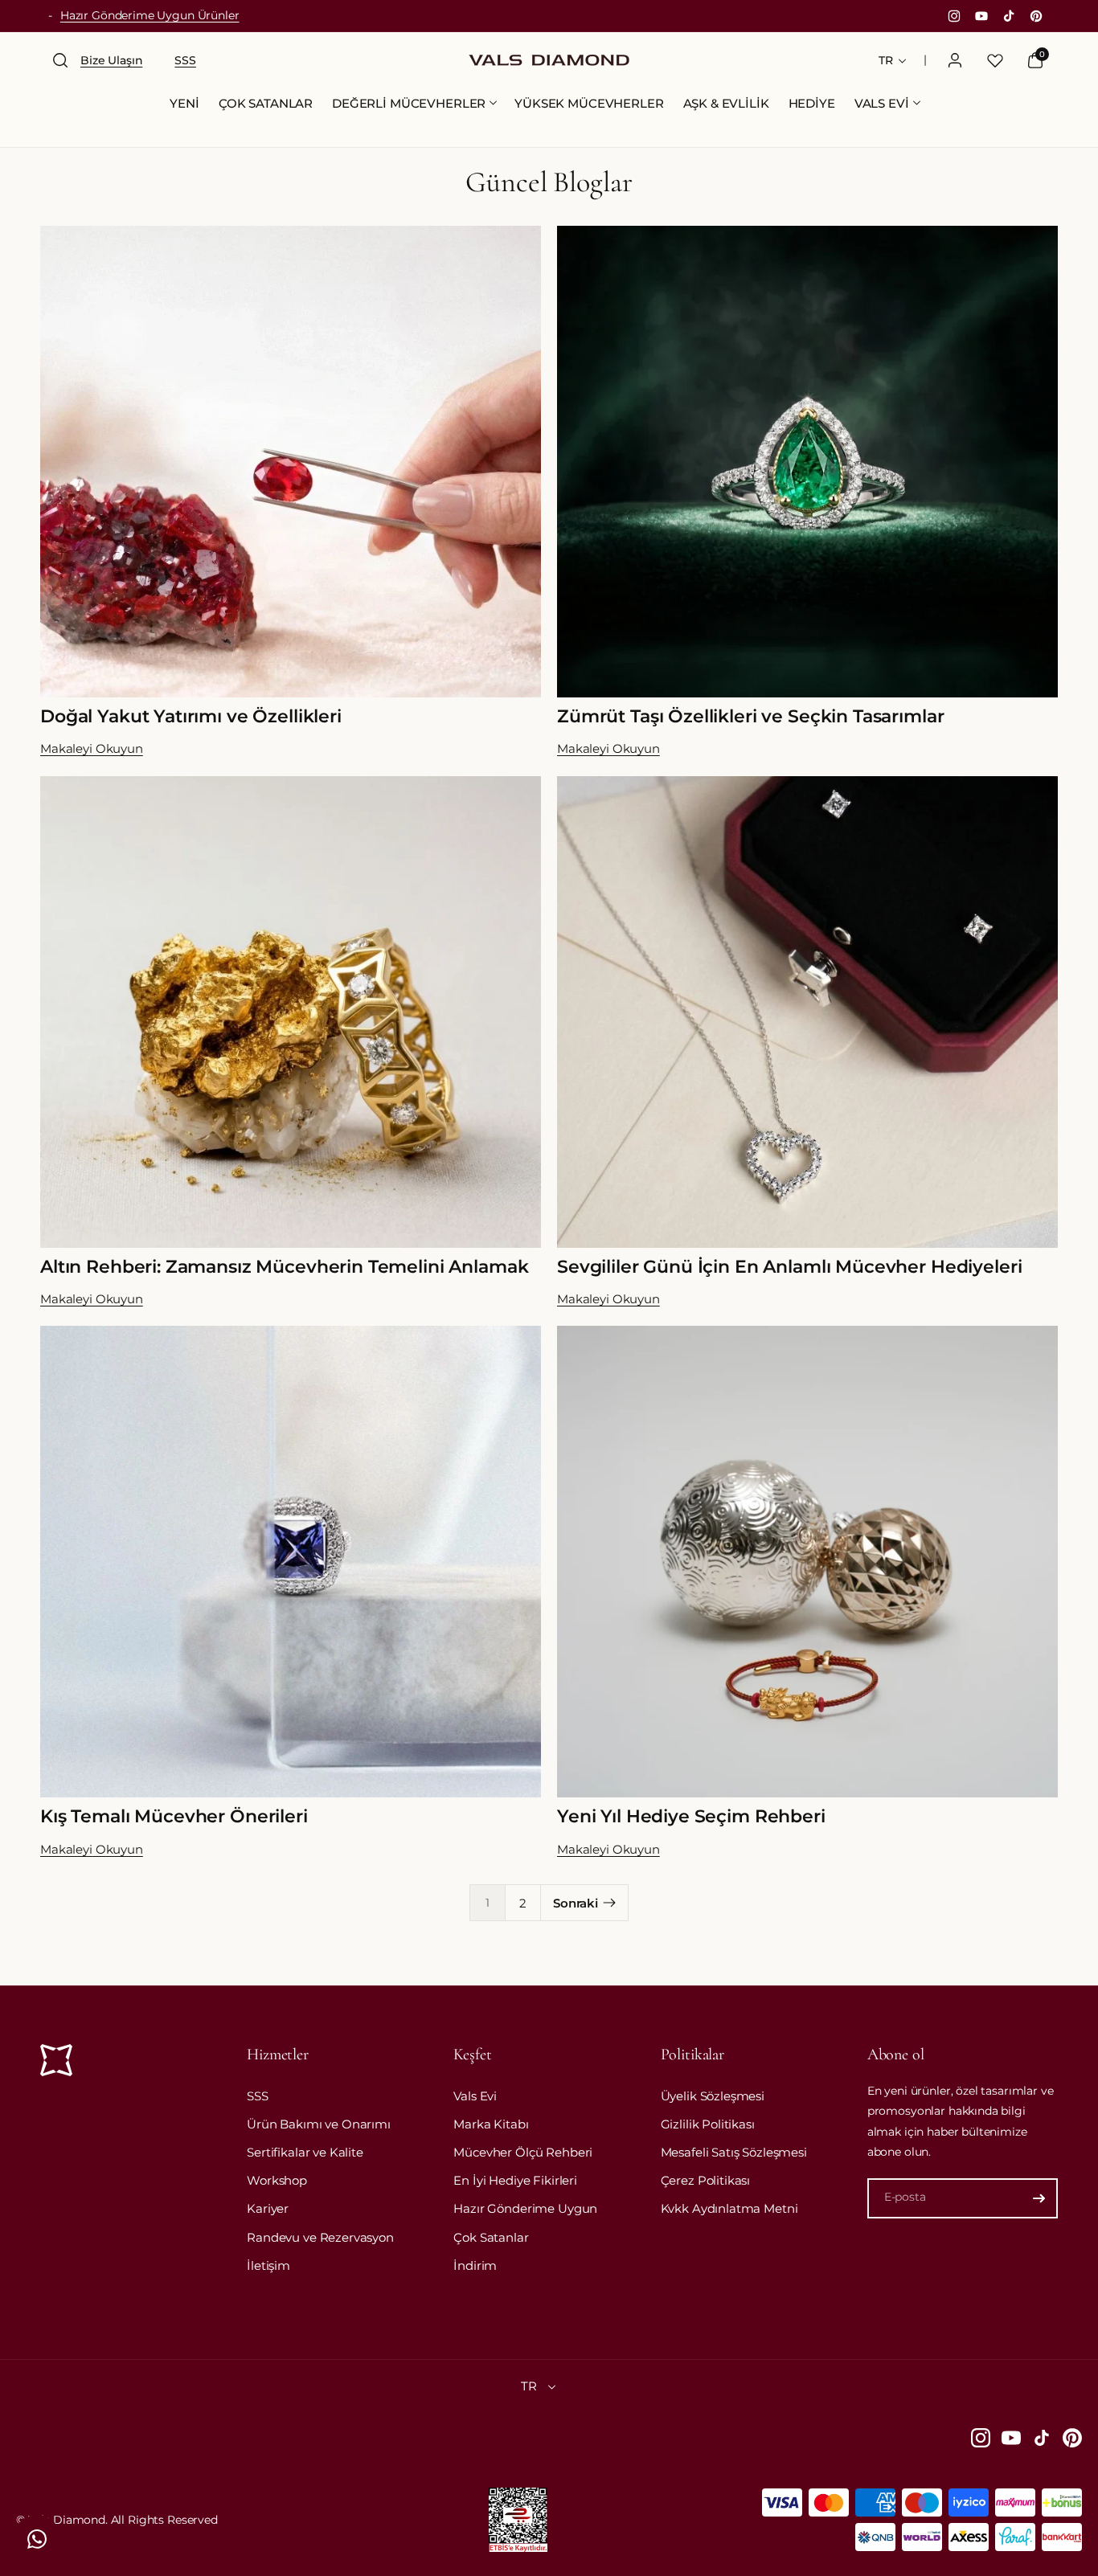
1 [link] (488, 1903)
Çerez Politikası (706, 2180)
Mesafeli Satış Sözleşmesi (734, 2152)
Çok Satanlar (491, 2237)
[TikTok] (1042, 2438)
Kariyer (268, 2208)
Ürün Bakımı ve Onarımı (319, 2124)
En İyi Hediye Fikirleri (515, 2180)
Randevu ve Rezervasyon (320, 2237)
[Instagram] (981, 2438)
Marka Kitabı (491, 2124)
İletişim (268, 2265)
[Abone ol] (1039, 2198)
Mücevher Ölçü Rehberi (523, 2152)
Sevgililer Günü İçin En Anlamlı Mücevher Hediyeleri (789, 1267)
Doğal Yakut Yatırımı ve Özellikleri (191, 716)
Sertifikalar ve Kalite (305, 2152)
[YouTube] (1011, 2438)
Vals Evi (882, 103)
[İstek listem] (995, 60)
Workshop (277, 2180)
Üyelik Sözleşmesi (713, 2096)
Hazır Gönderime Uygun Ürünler (150, 15)
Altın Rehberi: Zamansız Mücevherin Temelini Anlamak (284, 1267)
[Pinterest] (1072, 2438)
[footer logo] (56, 2063)
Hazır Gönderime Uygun (525, 2208)
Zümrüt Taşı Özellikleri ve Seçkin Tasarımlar (750, 716)
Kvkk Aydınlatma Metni (729, 2208)
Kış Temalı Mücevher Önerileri (174, 1816)
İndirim (475, 2265)
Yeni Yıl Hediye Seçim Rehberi (691, 1816)
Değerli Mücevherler (409, 103)
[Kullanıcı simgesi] (955, 60)
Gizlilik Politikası (708, 2124)
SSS (258, 2096)
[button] (60, 60)
